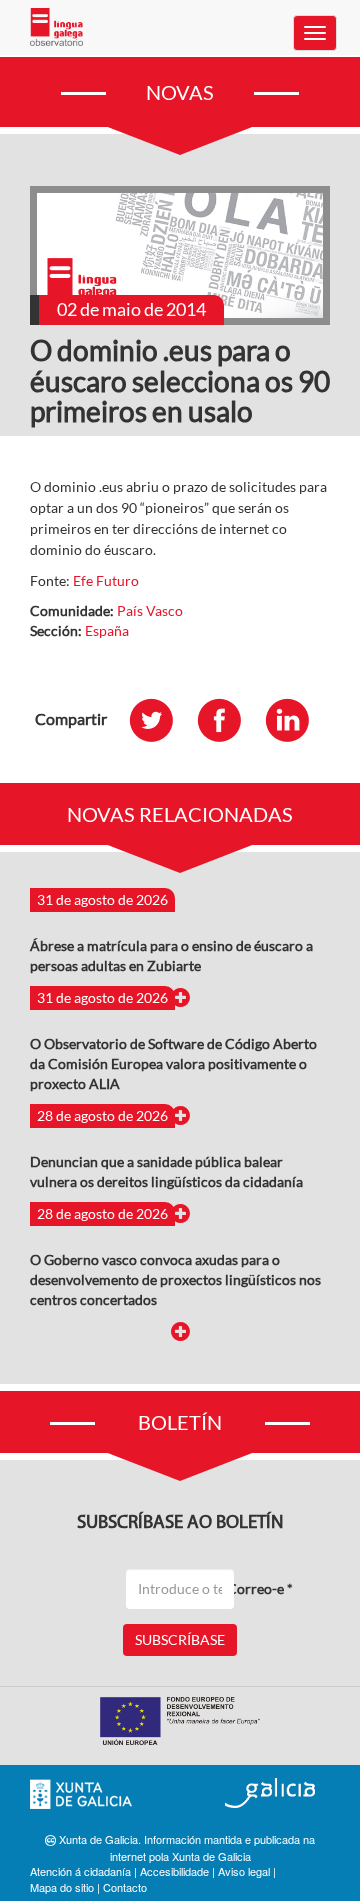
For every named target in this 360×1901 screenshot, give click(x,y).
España (107, 630)
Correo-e (260, 1588)
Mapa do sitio (62, 1887)
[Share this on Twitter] (161, 719)
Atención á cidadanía (80, 1871)
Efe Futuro (106, 580)
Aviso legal (244, 1871)
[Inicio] (56, 27)
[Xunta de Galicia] (81, 1794)
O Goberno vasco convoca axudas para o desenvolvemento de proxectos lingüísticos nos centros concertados (175, 1279)
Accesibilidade (174, 1871)
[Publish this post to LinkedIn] (297, 719)
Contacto (125, 1887)
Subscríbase (180, 1639)
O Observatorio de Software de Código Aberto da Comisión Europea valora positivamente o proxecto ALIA (173, 1063)
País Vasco (150, 610)
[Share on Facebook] (229, 719)
